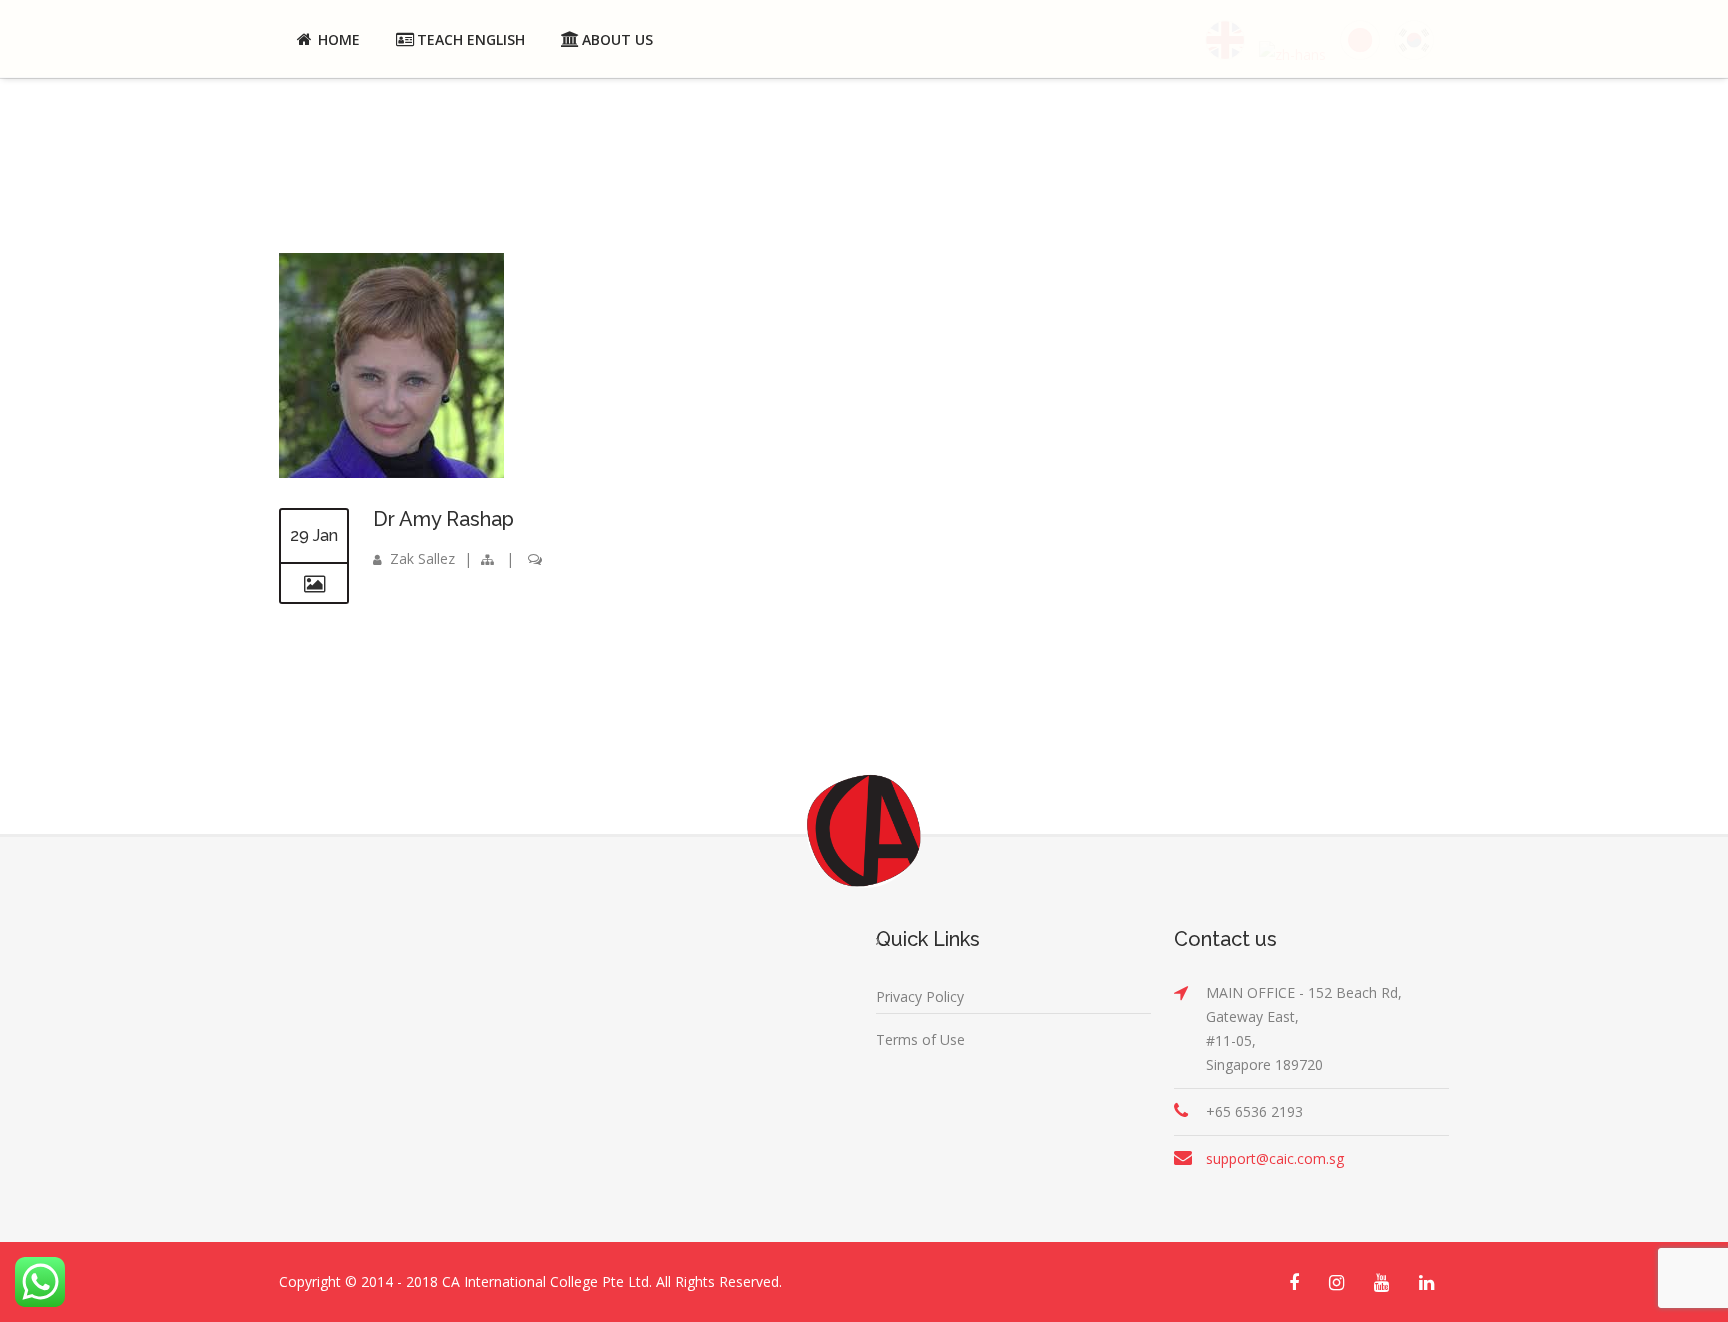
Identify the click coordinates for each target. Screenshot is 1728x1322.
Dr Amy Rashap (443, 519)
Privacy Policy (920, 996)
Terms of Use (920, 1039)
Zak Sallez (422, 558)
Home (339, 39)
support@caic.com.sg (1275, 1158)
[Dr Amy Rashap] (391, 472)
